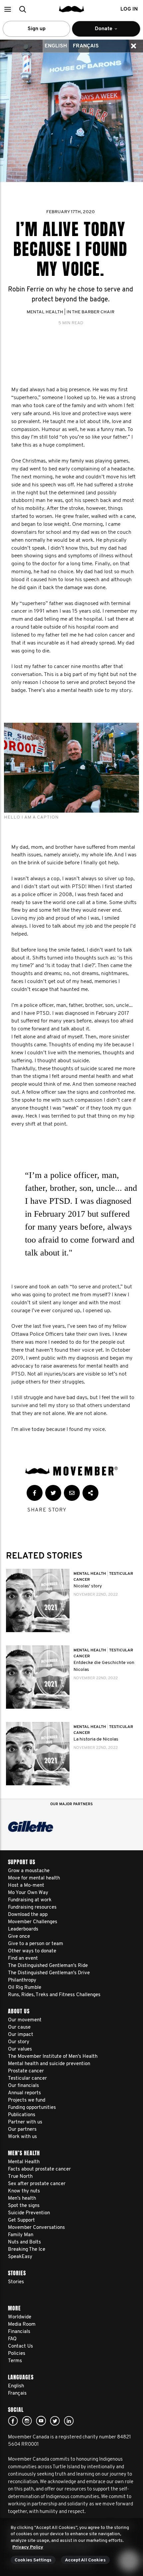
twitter (55, 2421)
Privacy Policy (28, 2547)
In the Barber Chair (90, 312)
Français (86, 46)
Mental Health (45, 312)
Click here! (27, 2421)
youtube (41, 2421)
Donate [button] (99, 31)
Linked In (69, 2421)
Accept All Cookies (85, 2560)
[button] (7, 9)
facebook (13, 2421)
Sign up (37, 29)
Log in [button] (129, 9)
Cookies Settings (33, 2560)
